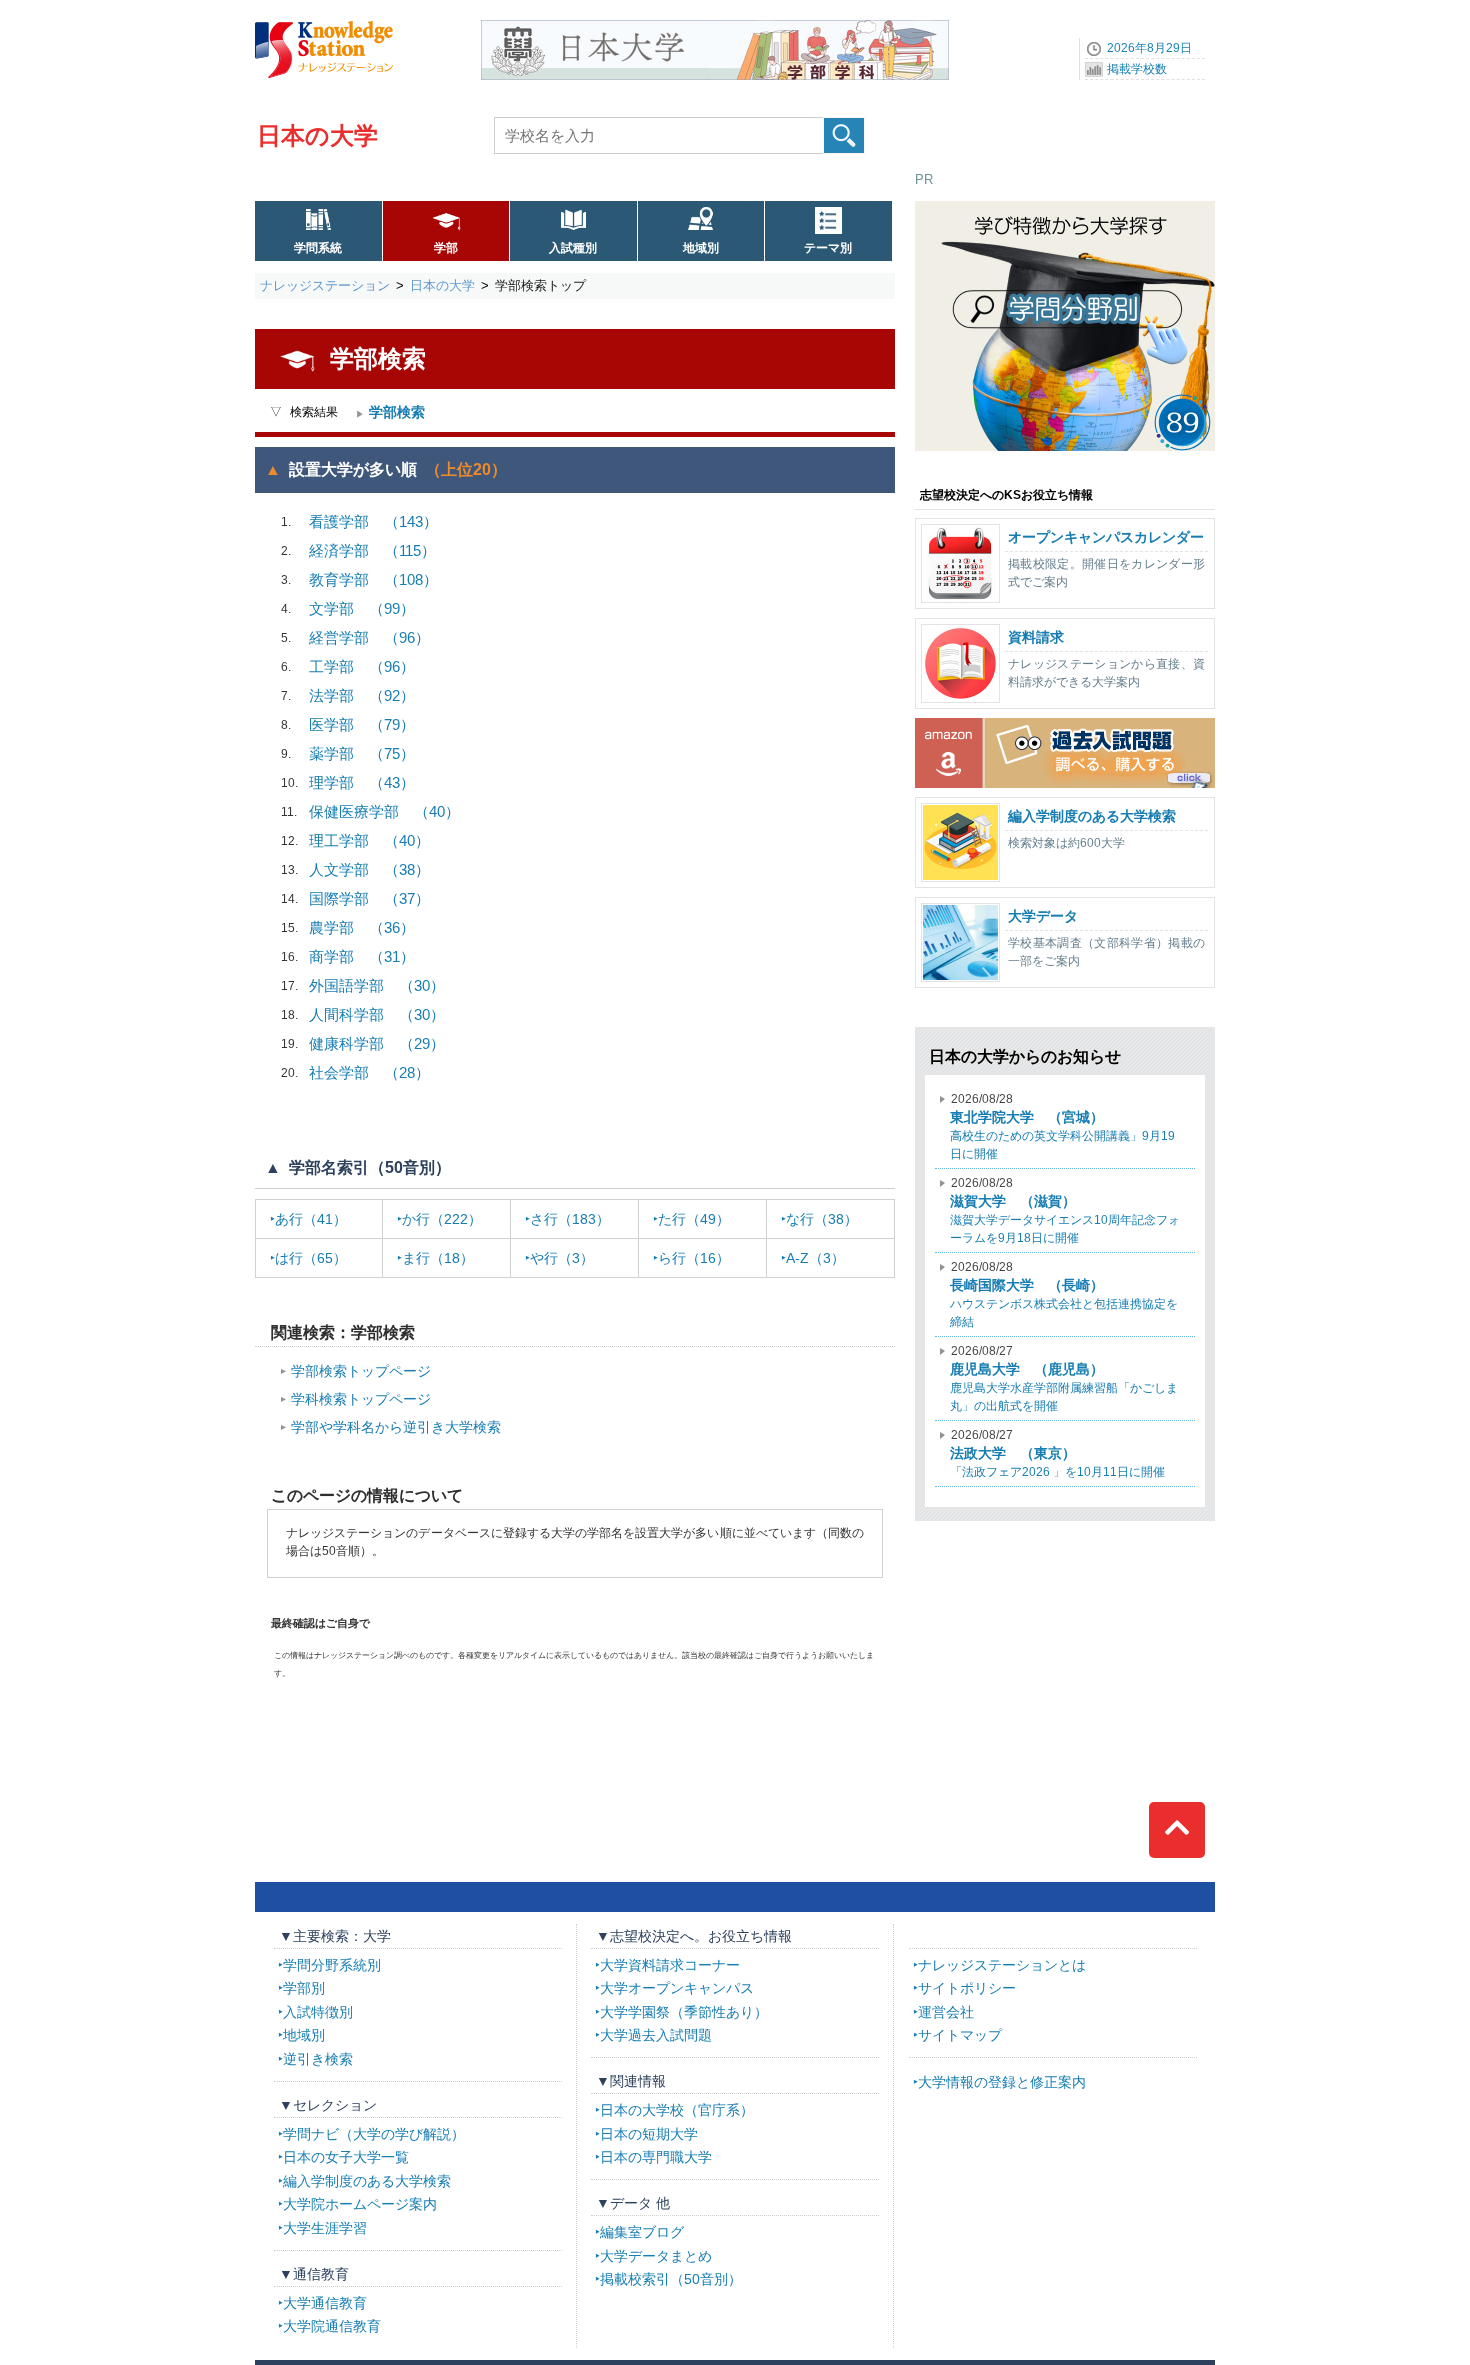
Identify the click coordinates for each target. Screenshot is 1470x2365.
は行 (311, 1258)
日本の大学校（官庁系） (677, 2110)
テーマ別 (828, 248)
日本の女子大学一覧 (346, 2157)
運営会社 (946, 2012)
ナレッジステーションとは (1002, 1965)
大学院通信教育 (332, 2326)
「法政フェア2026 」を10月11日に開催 (1057, 1453)
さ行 (570, 1219)
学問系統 (318, 248)
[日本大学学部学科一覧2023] (715, 27)
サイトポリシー (967, 1988)
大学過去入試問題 (656, 2035)
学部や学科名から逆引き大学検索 (396, 1427)
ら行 (694, 1258)
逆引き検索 (318, 2059)
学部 (446, 248)
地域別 (701, 248)
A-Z (815, 1258)
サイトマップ (960, 2035)
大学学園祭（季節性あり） (684, 2012)
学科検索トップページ (361, 1399)
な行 (822, 1219)
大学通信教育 (325, 2303)
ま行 (438, 1258)
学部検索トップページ (361, 1371)
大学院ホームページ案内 (360, 2204)
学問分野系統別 (332, 1965)
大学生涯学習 (325, 2228)
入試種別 (573, 248)
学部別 (304, 1988)
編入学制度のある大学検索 (367, 2181)
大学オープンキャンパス (677, 1988)
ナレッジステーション (325, 285)
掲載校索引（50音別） (671, 2279)
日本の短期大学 (649, 2134)
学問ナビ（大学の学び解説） (374, 2134)
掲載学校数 (1137, 69)
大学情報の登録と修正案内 (1002, 2082)
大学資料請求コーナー (670, 1965)
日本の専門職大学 (656, 2157)
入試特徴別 (318, 2012)
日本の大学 (317, 135)
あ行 (311, 1219)
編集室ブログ (642, 2232)
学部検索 (397, 412)
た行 (694, 1219)
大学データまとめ (656, 2256)
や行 (562, 1258)
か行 (442, 1219)
